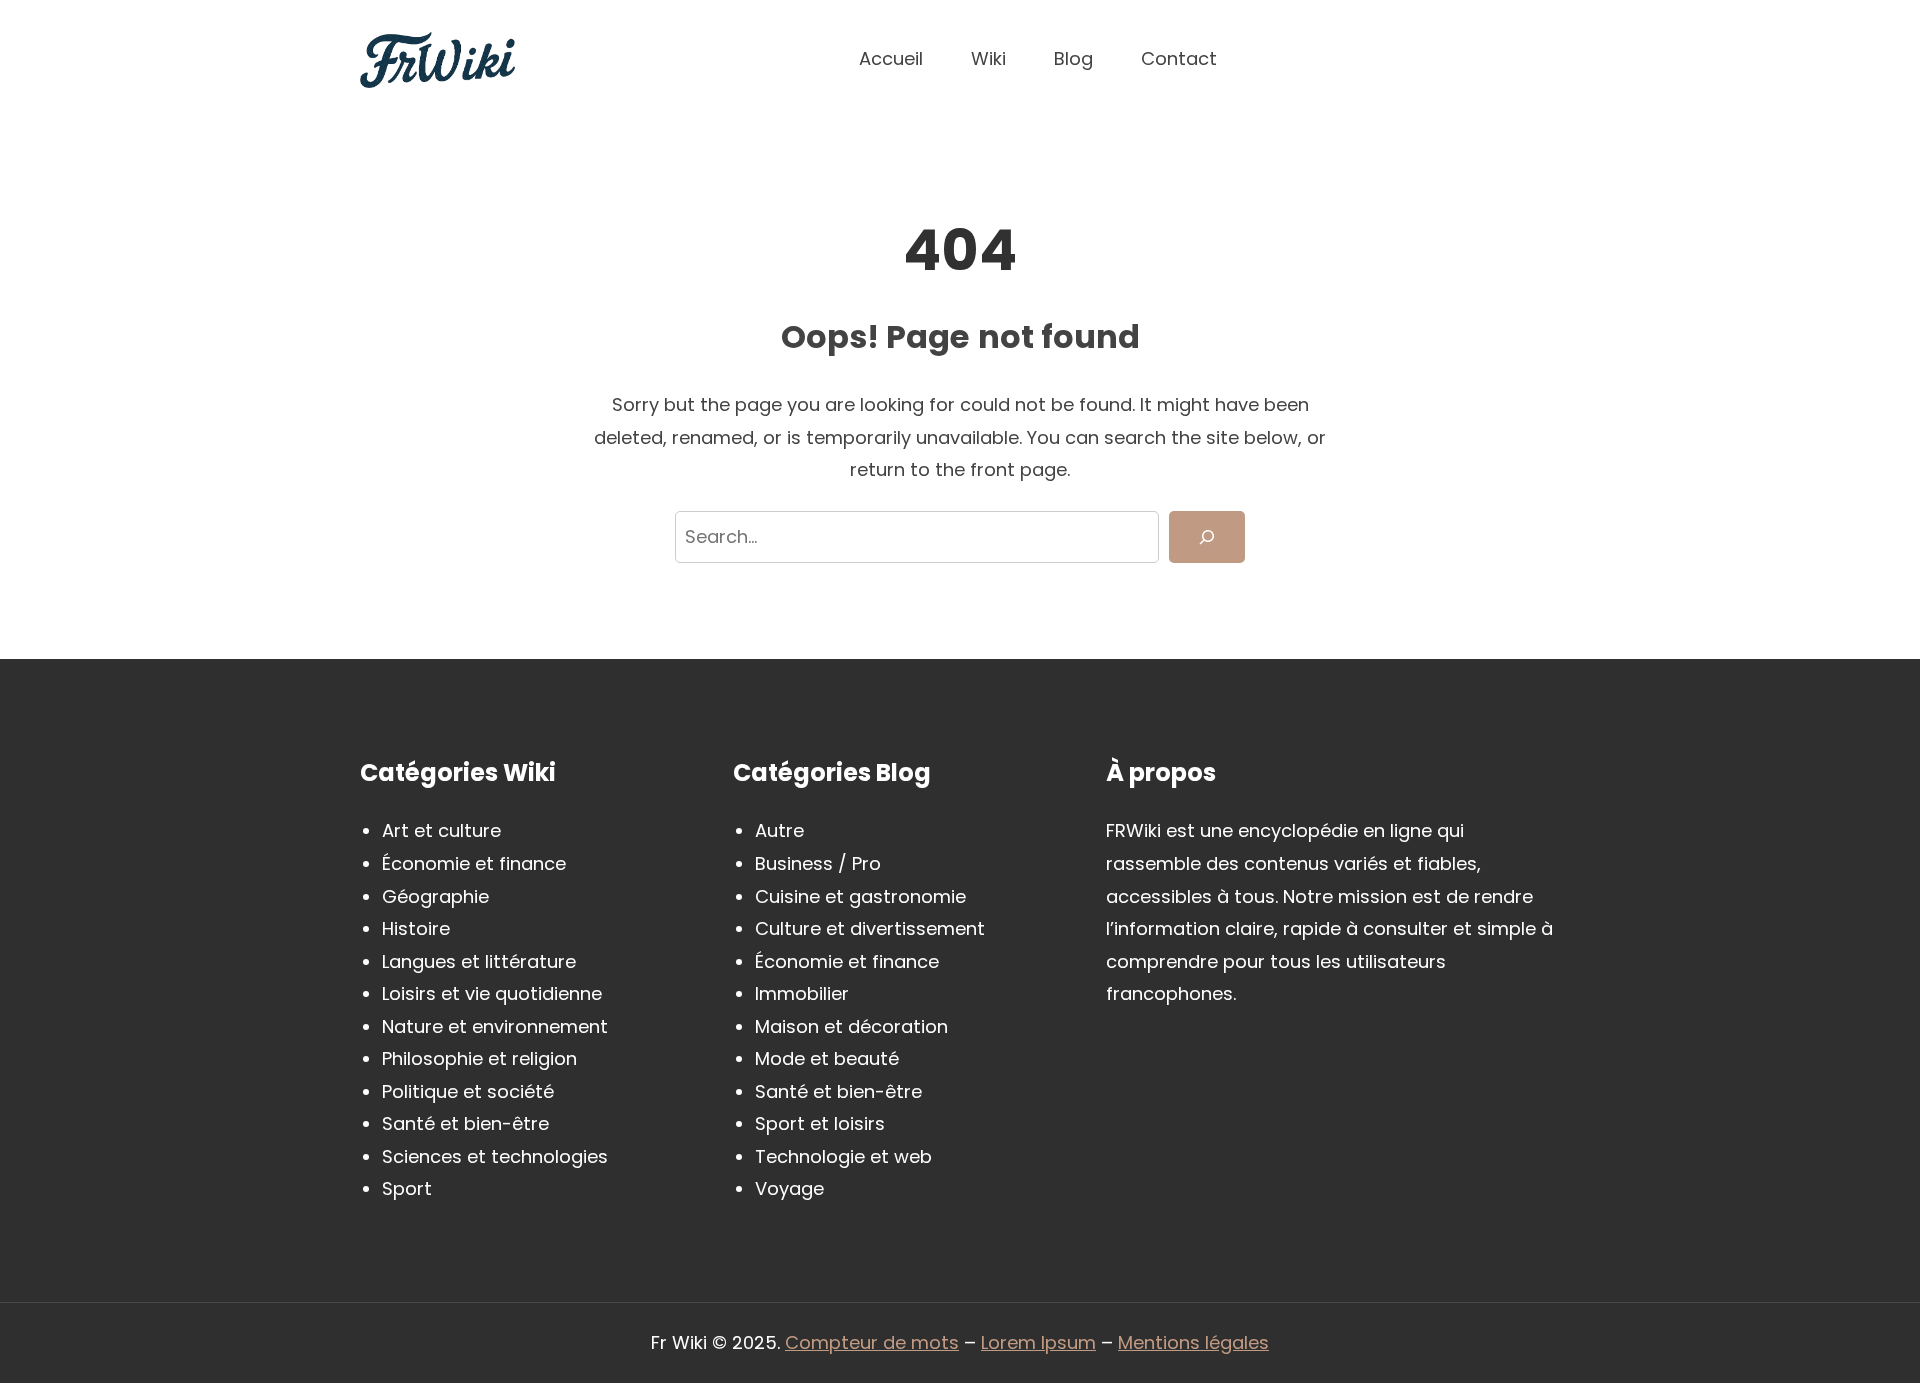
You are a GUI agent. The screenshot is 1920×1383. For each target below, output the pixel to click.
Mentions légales (1193, 1342)
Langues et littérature (479, 961)
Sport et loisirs (820, 1123)
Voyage (789, 1188)
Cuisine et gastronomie (860, 896)
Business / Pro (818, 863)
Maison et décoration (851, 1026)
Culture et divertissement (870, 928)
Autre (779, 830)
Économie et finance (474, 863)
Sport (407, 1188)
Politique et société (468, 1091)
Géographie (435, 896)
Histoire (416, 928)
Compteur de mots (872, 1342)
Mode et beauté (827, 1058)
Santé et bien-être (465, 1123)
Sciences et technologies (495, 1156)
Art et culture (441, 830)
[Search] (1207, 537)
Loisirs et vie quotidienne (492, 993)
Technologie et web (843, 1156)
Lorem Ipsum (1038, 1342)
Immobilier (802, 993)
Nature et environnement (495, 1026)
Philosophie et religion (479, 1058)
